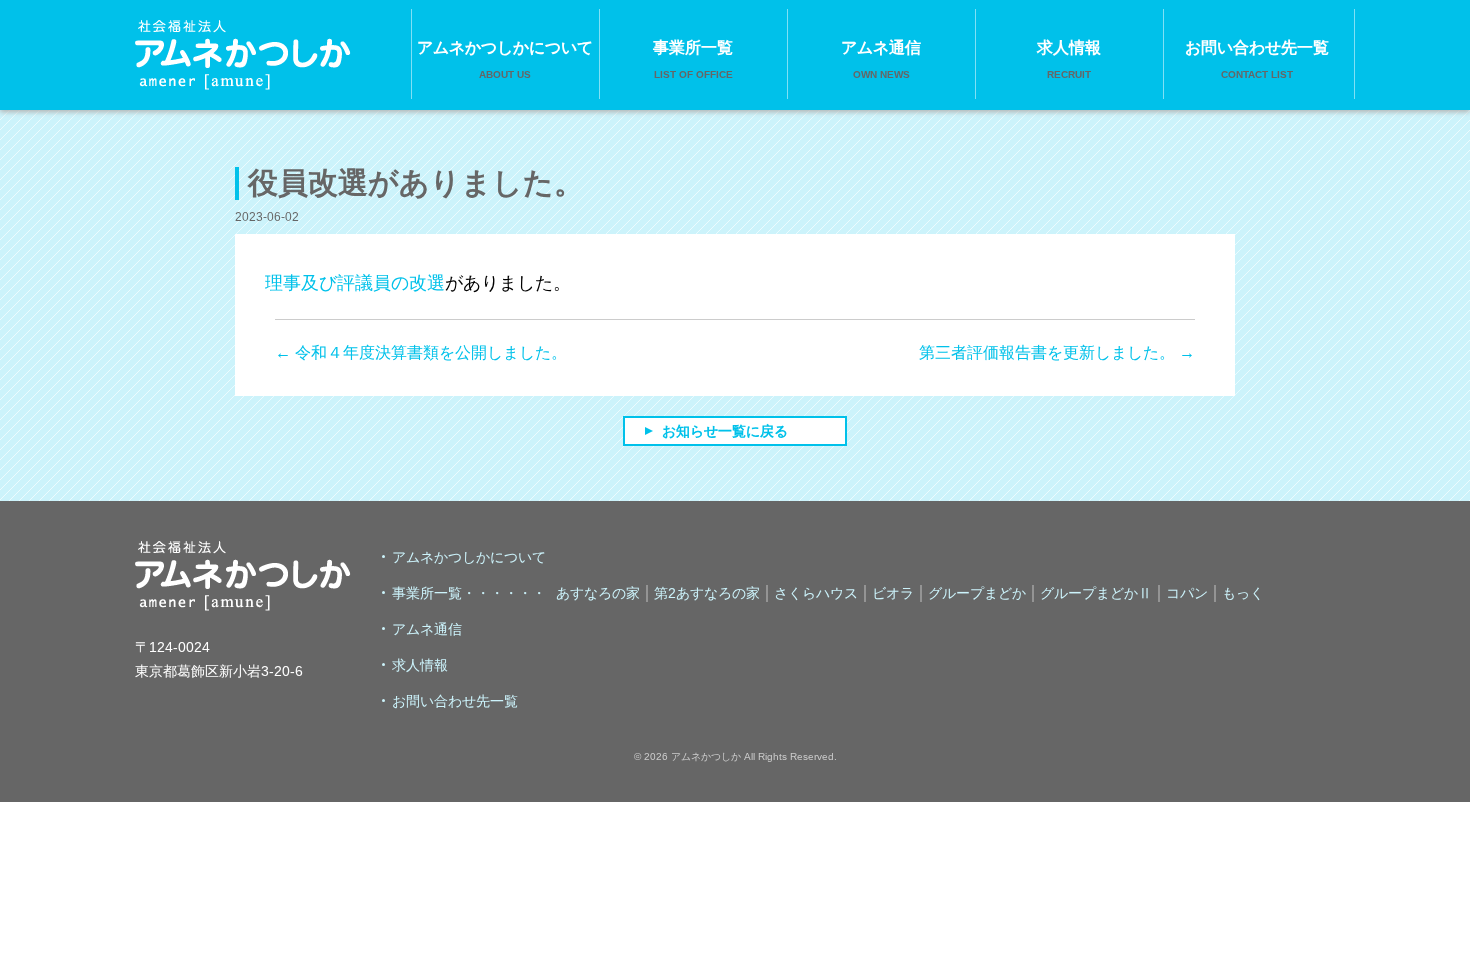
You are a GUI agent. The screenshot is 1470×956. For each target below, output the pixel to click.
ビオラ (893, 593)
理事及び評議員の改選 (355, 283)
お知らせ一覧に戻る (725, 431)
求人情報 (1069, 59)
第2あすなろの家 (707, 593)
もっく (1243, 593)
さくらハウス (816, 593)
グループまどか (977, 593)
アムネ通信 (881, 59)
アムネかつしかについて (505, 59)
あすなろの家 (598, 593)
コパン (1187, 593)
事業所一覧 (693, 59)
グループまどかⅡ (1096, 593)
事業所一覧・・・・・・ (469, 593)
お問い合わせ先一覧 (1257, 59)
